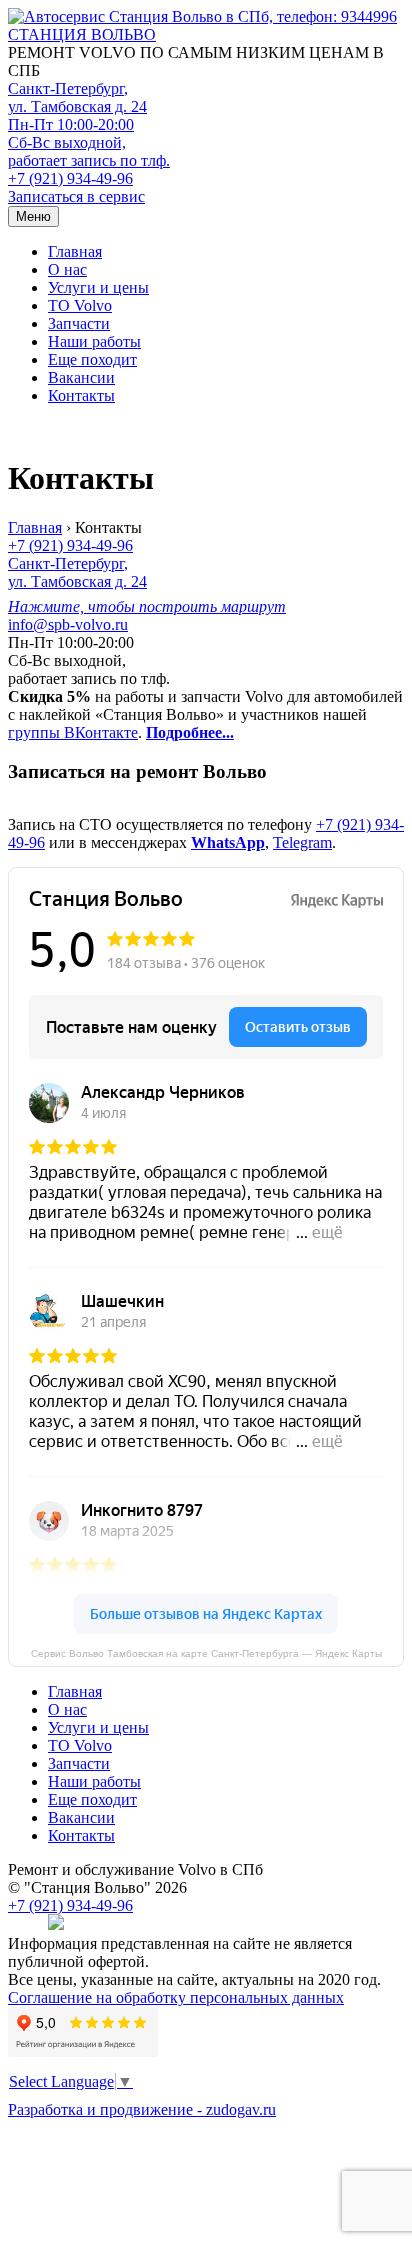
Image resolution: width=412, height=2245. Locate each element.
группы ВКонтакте (73, 732)
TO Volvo (80, 305)
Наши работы (94, 341)
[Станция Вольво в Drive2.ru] (56, 1925)
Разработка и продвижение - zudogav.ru (142, 2109)
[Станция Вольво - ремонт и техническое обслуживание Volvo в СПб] (206, 17)
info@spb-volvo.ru (68, 624)
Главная (75, 251)
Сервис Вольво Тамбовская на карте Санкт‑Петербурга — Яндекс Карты (206, 1653)
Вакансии (81, 377)
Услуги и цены (98, 287)
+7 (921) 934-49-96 (70, 178)
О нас (67, 269)
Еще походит (92, 359)
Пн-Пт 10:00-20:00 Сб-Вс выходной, (89, 142)
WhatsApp (228, 842)
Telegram (302, 842)
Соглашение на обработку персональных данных (176, 1997)
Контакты (81, 395)
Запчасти (79, 323)
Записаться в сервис (76, 196)
